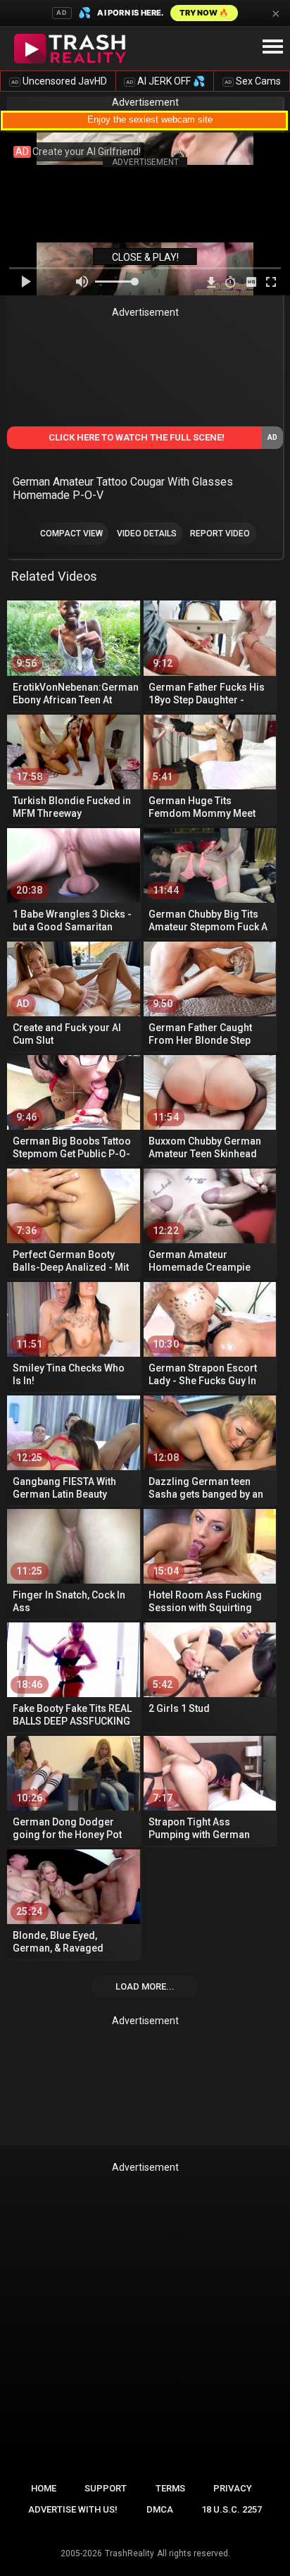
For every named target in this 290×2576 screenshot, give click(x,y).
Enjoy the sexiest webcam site (150, 119)
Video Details (147, 534)
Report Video (220, 534)
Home (44, 2488)
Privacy (233, 2488)
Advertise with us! (73, 2509)
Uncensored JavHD (59, 81)
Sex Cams (253, 81)
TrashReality (130, 2553)
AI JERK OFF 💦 (165, 81)
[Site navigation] (272, 47)
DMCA (160, 2509)
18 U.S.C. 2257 (232, 2509)
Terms (170, 2488)
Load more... (145, 1986)
